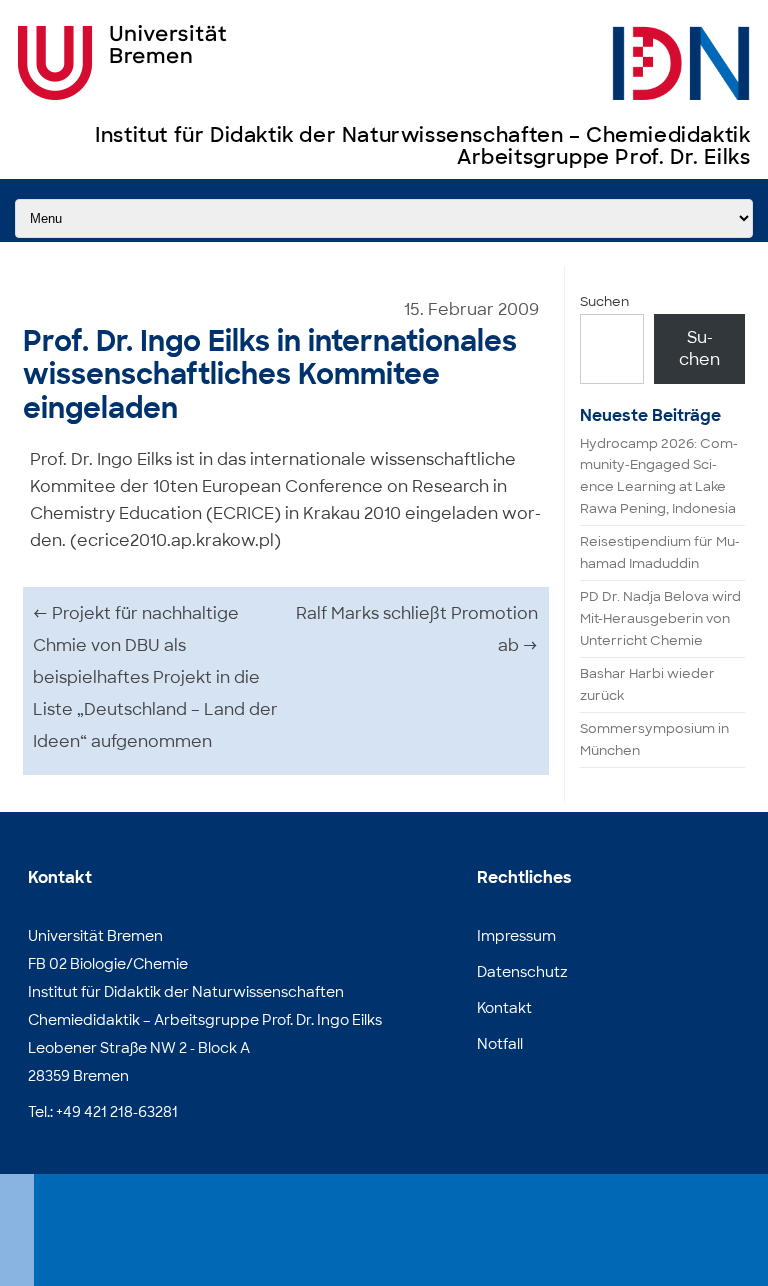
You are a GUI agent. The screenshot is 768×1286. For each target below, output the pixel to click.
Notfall (500, 1044)
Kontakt (504, 1008)
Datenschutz (522, 972)
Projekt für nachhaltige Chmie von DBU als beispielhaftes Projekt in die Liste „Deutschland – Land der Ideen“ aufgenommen (155, 677)
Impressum (516, 936)
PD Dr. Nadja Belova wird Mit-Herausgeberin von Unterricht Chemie (660, 618)
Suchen (604, 301)
